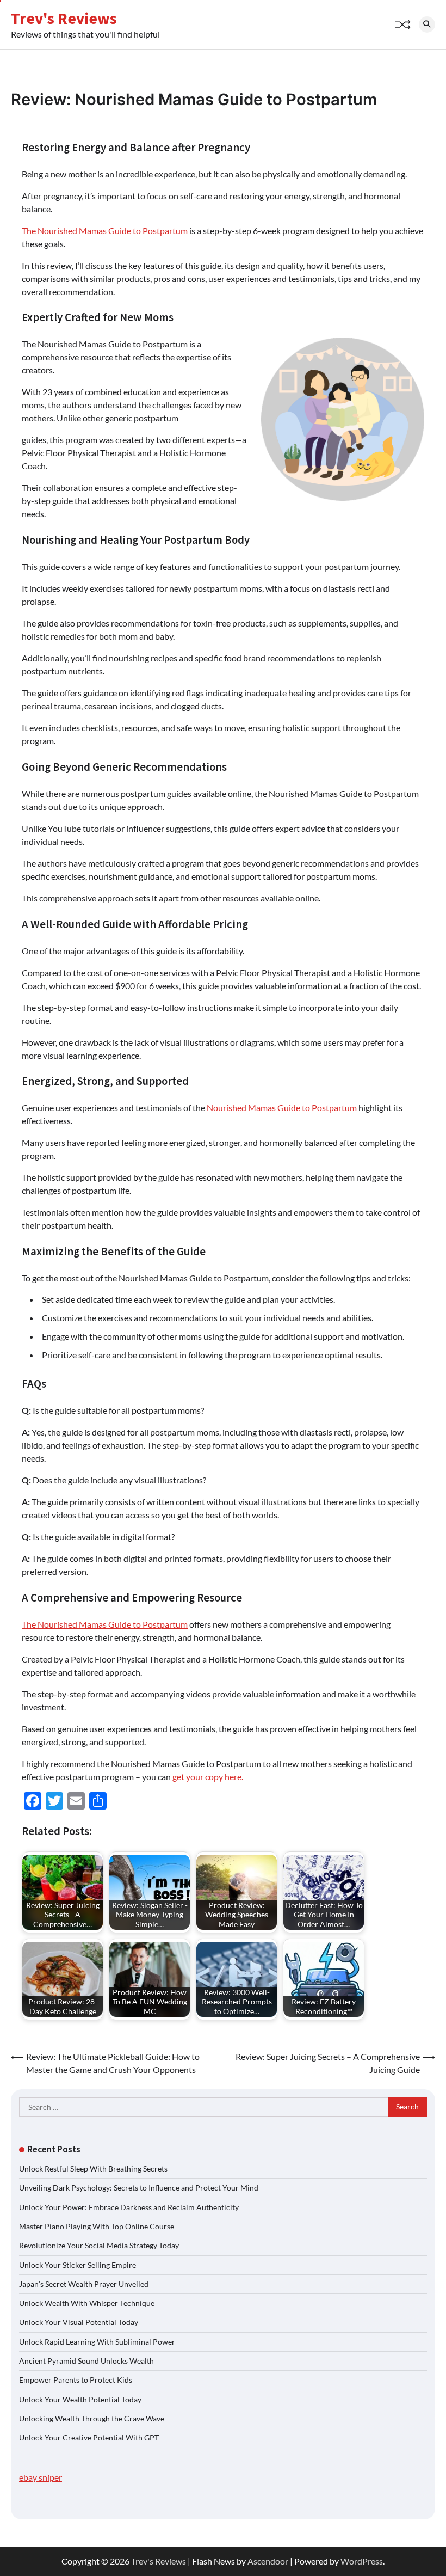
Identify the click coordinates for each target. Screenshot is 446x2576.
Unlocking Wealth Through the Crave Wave (92, 2419)
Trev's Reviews (64, 18)
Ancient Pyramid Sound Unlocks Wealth (86, 2361)
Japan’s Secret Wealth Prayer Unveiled (84, 2284)
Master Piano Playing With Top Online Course (97, 2227)
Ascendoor (268, 2561)
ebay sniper (41, 2477)
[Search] (427, 24)
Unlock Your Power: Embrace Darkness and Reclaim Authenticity (129, 2207)
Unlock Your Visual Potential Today (79, 2322)
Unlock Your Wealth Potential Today (80, 2400)
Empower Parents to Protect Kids (76, 2380)
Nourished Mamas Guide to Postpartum (282, 1108)
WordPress (362, 2561)
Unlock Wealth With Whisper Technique (87, 2303)
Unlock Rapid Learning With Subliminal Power (97, 2342)
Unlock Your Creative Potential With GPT (89, 2438)
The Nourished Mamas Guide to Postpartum (105, 231)
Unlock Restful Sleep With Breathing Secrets (93, 2169)
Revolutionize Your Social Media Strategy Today (99, 2246)
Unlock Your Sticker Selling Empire (78, 2265)
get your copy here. (208, 1777)
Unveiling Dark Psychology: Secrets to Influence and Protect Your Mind (139, 2188)
